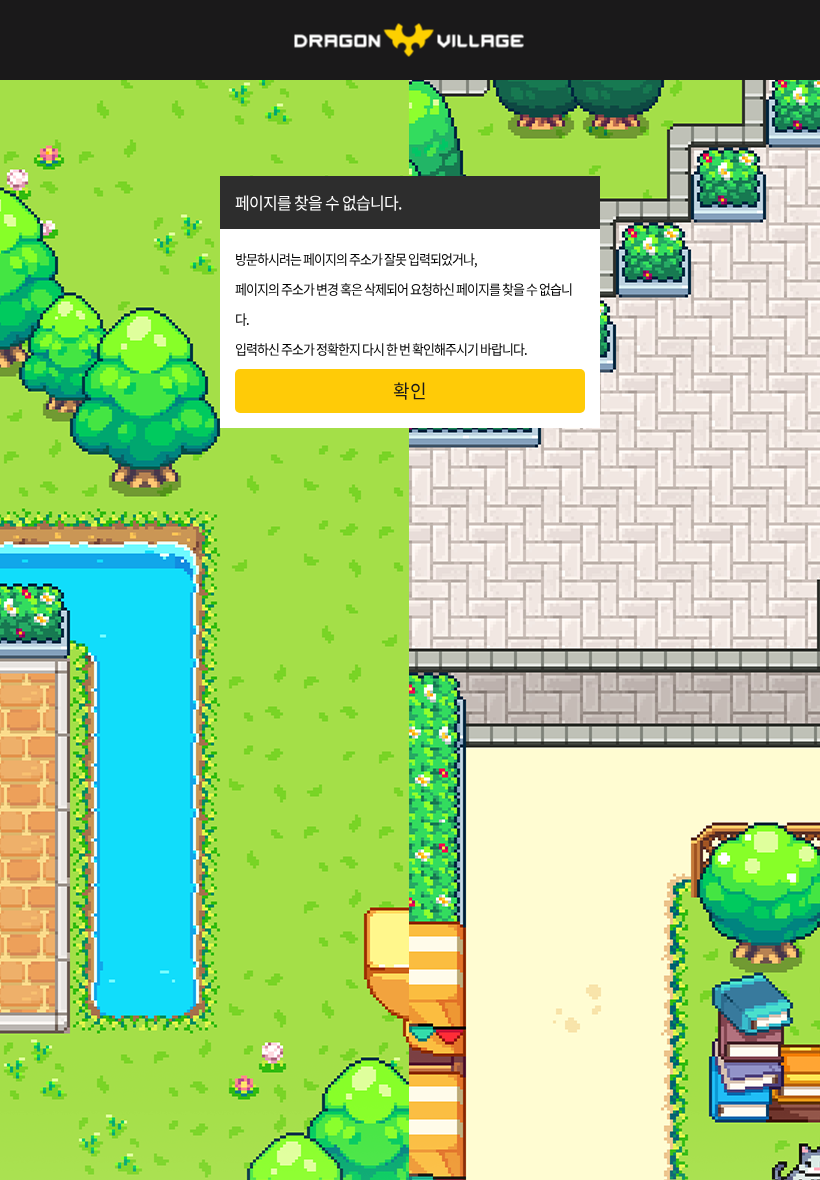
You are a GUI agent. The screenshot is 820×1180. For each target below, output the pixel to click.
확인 (410, 390)
